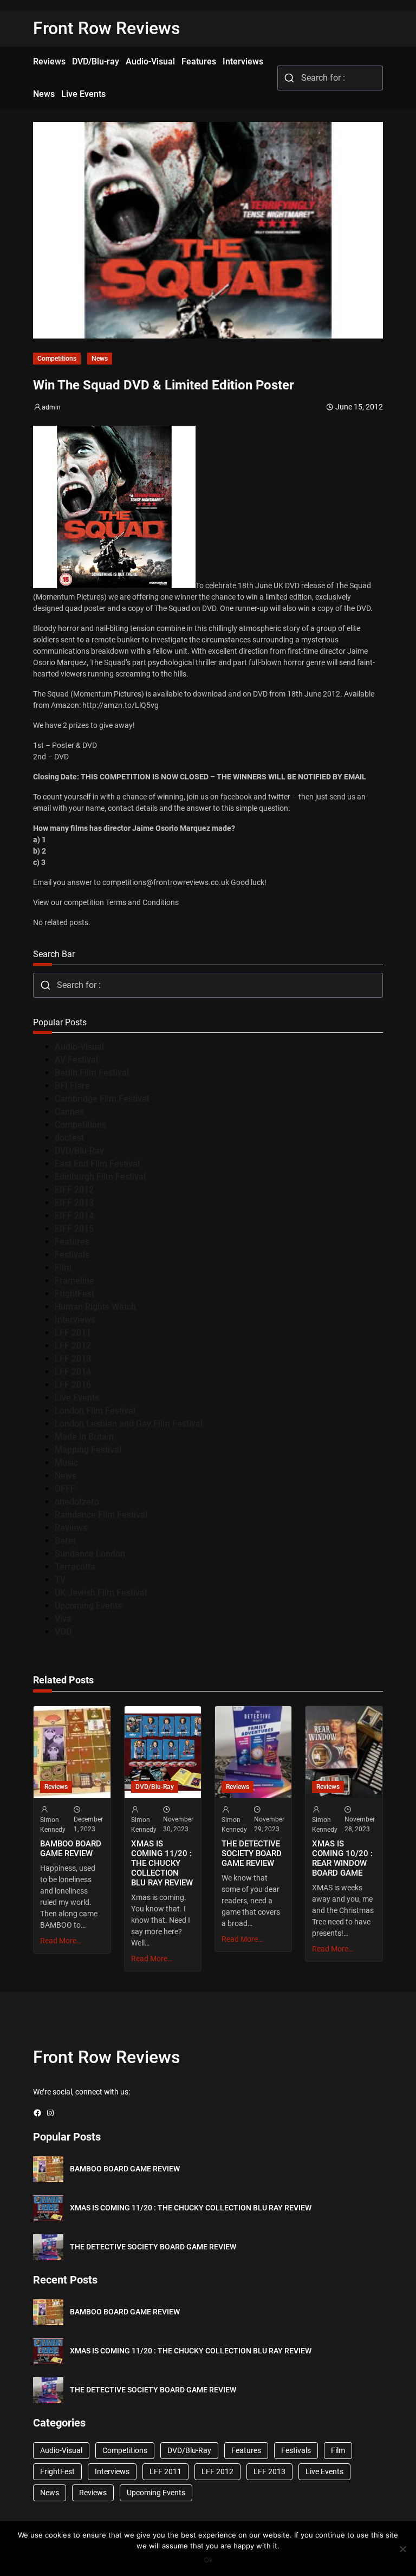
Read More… (61, 1941)
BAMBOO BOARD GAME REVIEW (71, 1849)
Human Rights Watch (95, 1307)
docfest (69, 1138)
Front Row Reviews (107, 28)
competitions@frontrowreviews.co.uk (166, 882)
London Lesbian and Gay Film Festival (129, 1424)
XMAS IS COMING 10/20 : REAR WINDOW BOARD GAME (342, 1858)
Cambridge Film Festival (102, 1099)
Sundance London (90, 1554)
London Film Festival (95, 1411)
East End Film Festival (97, 1164)
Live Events (77, 1398)
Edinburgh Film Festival (100, 1177)
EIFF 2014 (74, 1216)
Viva (63, 1619)
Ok (208, 2560)
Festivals (72, 1255)
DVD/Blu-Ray (79, 1151)
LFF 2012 (73, 1346)
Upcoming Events (88, 1606)
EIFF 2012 (74, 1190)
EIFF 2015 (74, 1229)
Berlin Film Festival (92, 1073)
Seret (65, 1541)
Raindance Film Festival (101, 1515)
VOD (63, 1632)
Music (66, 1463)
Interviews (75, 1320)
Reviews (71, 1528)
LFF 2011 (73, 1333)
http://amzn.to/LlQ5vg (121, 705)
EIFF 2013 (74, 1203)
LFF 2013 (73, 1359)
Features (72, 1242)
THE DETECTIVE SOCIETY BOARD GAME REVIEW (252, 1853)
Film (63, 1268)
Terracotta (75, 1567)
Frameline (74, 1281)
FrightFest (74, 1294)
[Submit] (290, 78)
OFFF (65, 1489)
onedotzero (77, 1502)
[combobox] (330, 78)
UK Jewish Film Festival (101, 1593)
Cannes (69, 1112)
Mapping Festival (88, 1450)
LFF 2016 (73, 1385)
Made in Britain (84, 1437)
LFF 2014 (73, 1372)
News (100, 359)
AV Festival (76, 1060)
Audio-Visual (79, 1047)
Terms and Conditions (142, 902)
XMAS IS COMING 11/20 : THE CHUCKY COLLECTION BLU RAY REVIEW (162, 1863)
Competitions (57, 359)
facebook (236, 797)
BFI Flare (72, 1086)
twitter (279, 797)
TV (60, 1580)
